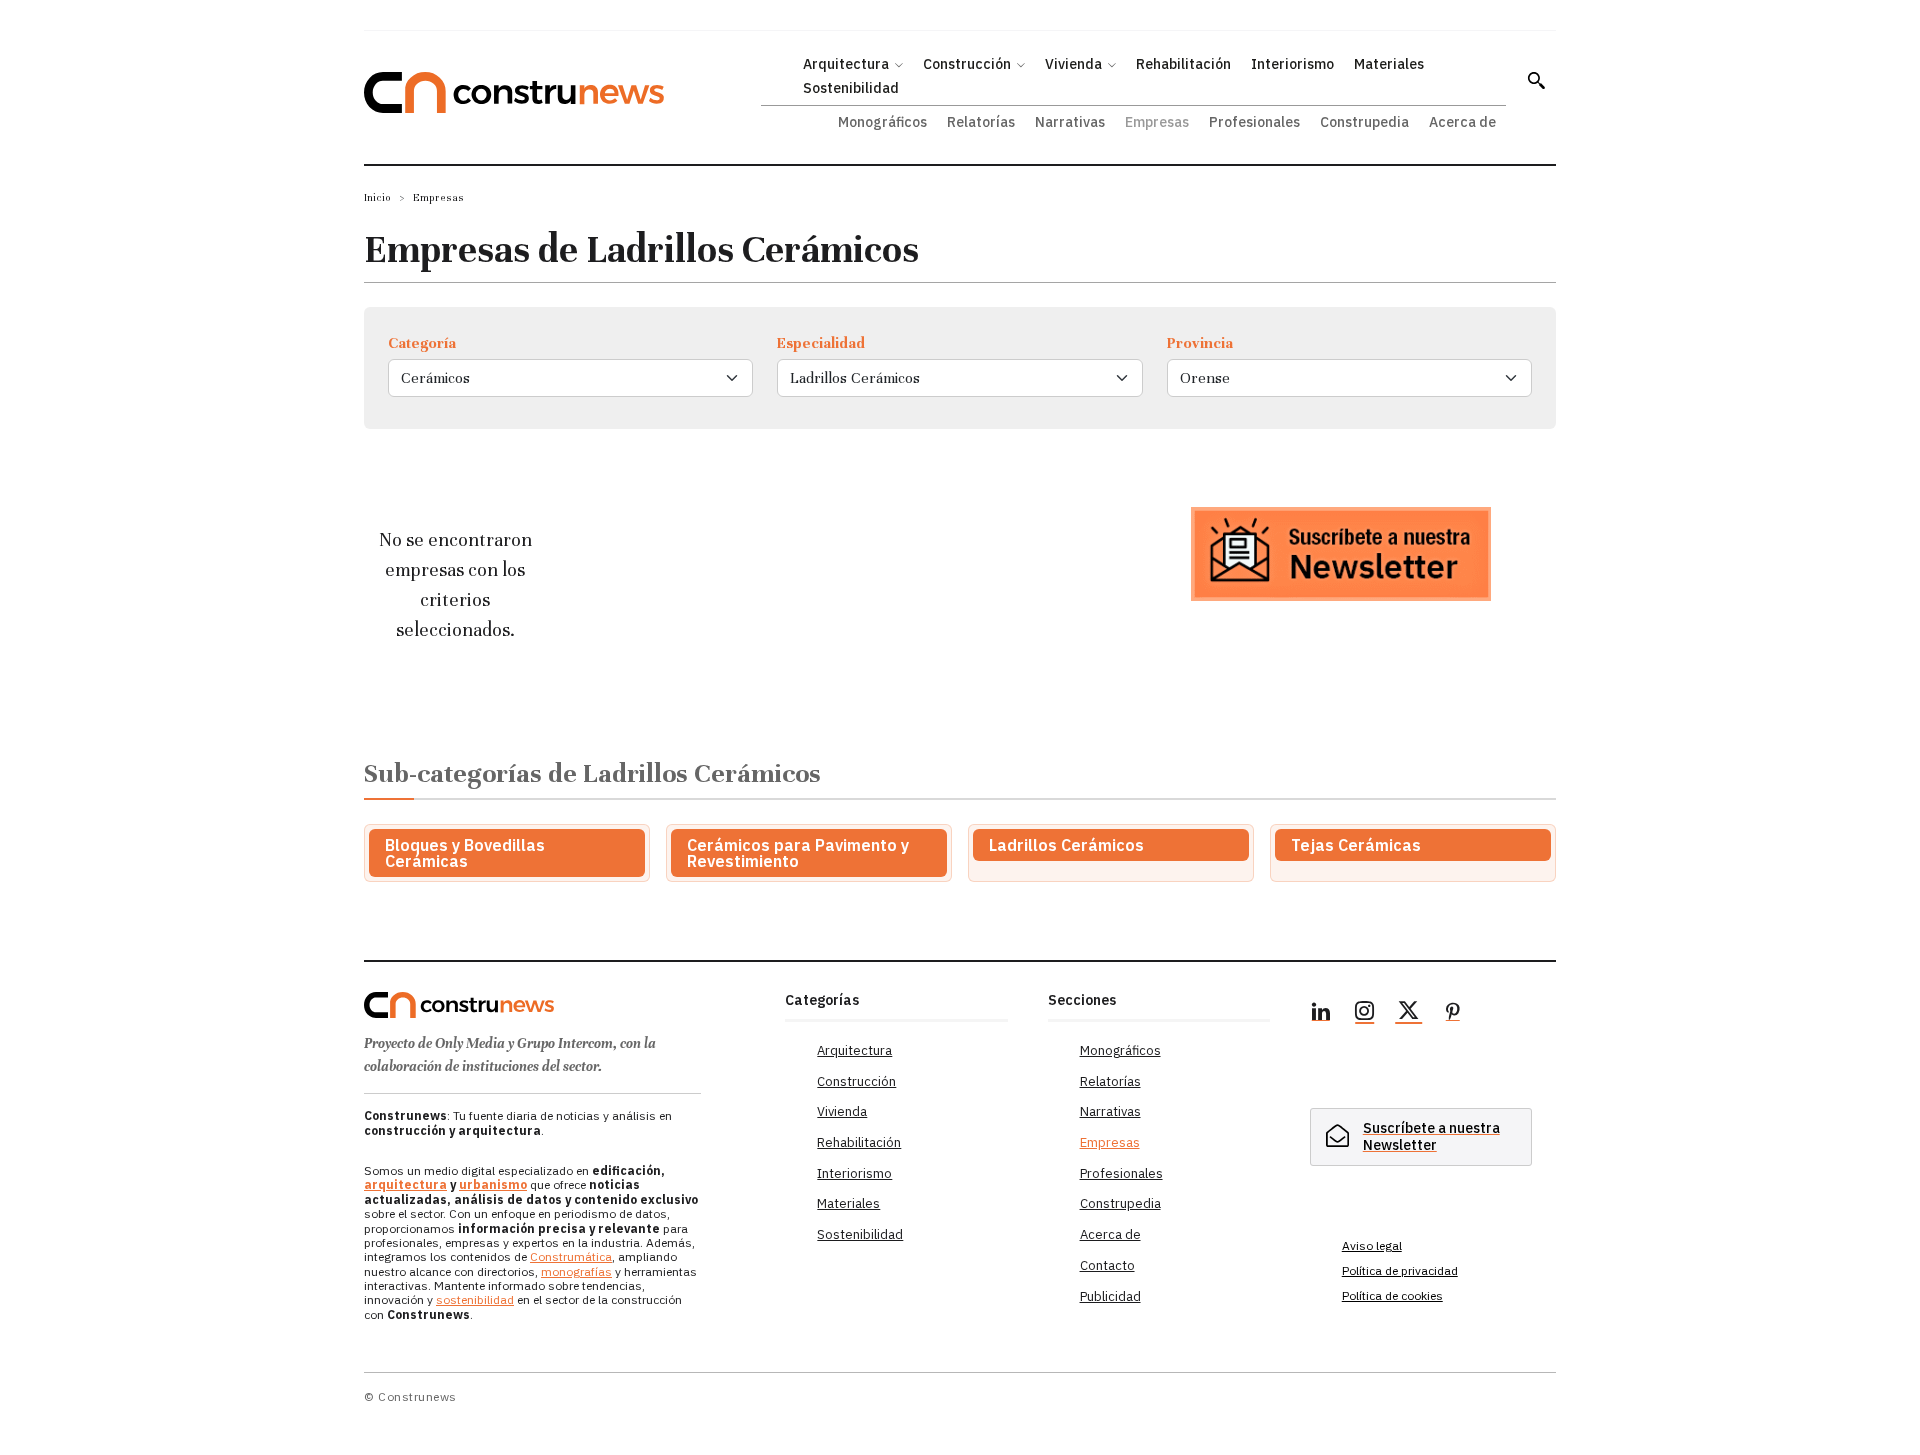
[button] (1536, 80)
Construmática (571, 1256)
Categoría (422, 343)
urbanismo (493, 1184)
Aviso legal (1372, 1245)
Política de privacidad (1400, 1270)
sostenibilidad (475, 1299)
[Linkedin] (1321, 1014)
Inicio (377, 197)
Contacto (1107, 1265)
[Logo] (562, 1005)
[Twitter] (1409, 1014)
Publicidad (1110, 1296)
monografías (576, 1271)
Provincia (1200, 343)
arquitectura (405, 1184)
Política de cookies (1392, 1295)
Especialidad (821, 343)
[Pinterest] (1453, 1014)
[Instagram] (1365, 1014)
